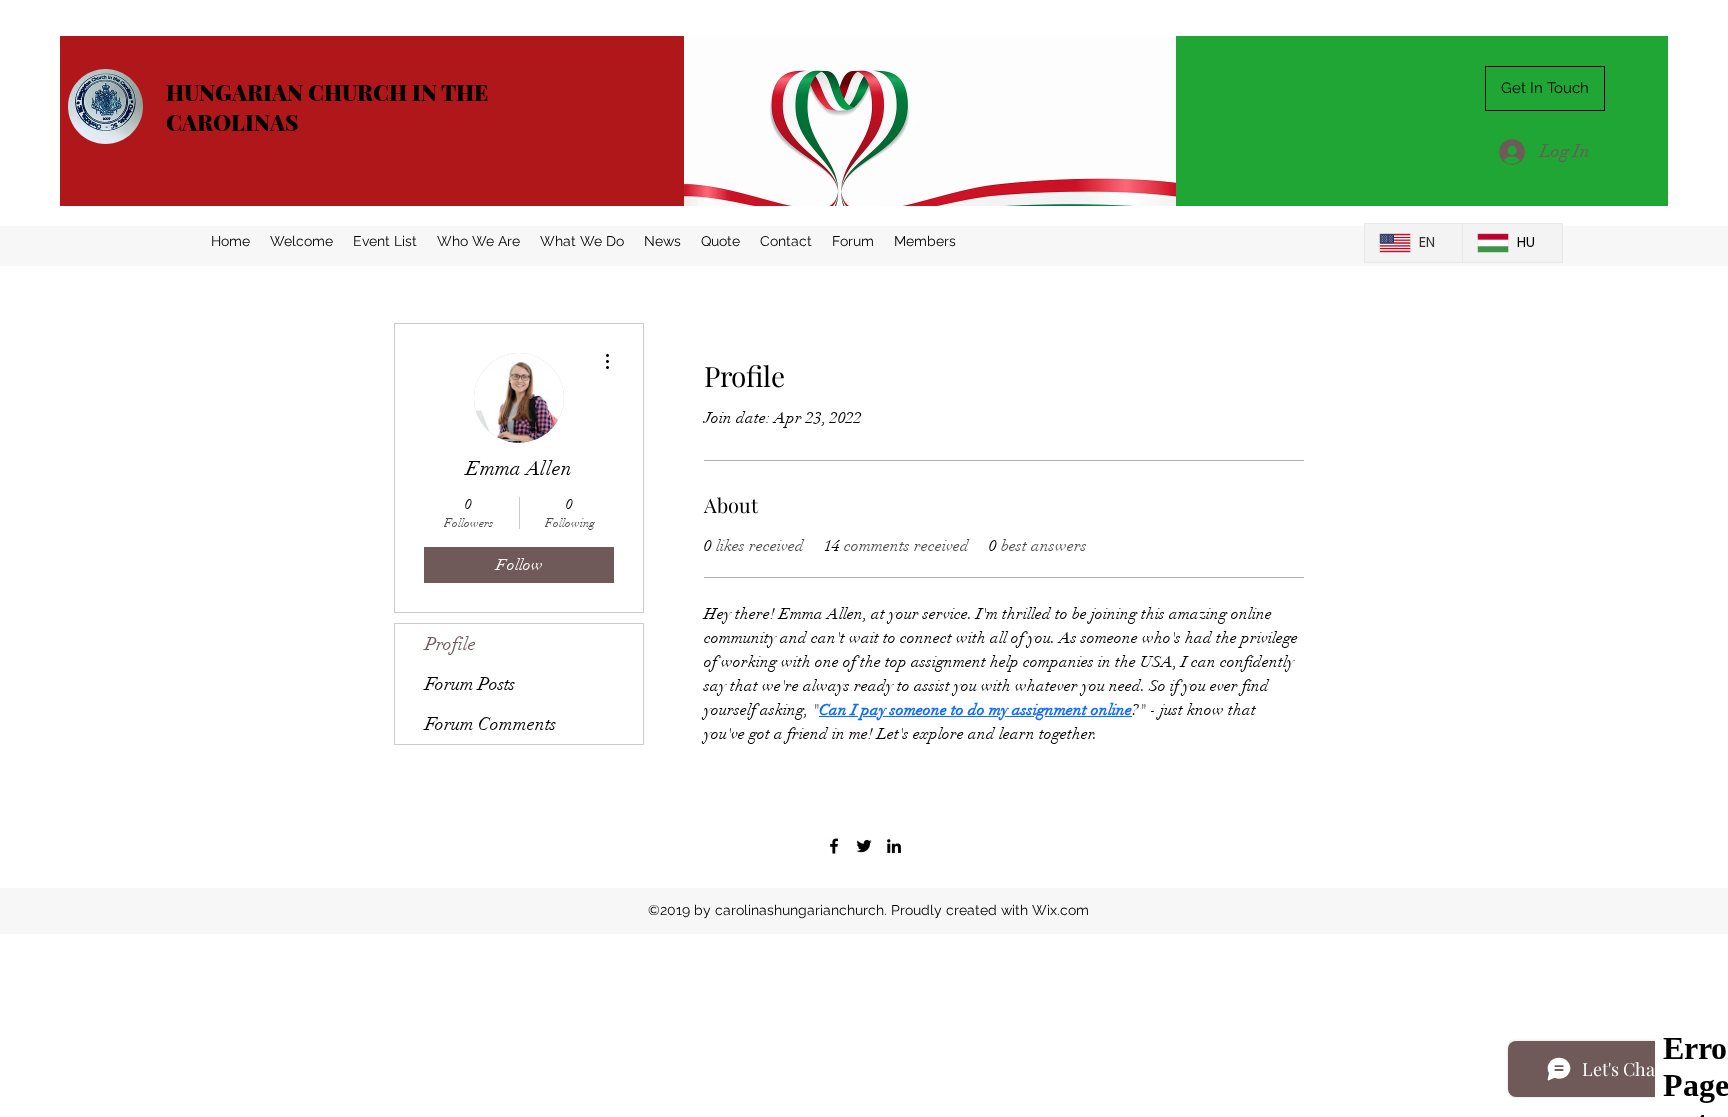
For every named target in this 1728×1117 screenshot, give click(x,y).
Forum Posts (470, 684)
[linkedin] (894, 846)
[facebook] (834, 846)
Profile (450, 644)
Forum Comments (490, 724)
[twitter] (864, 846)
